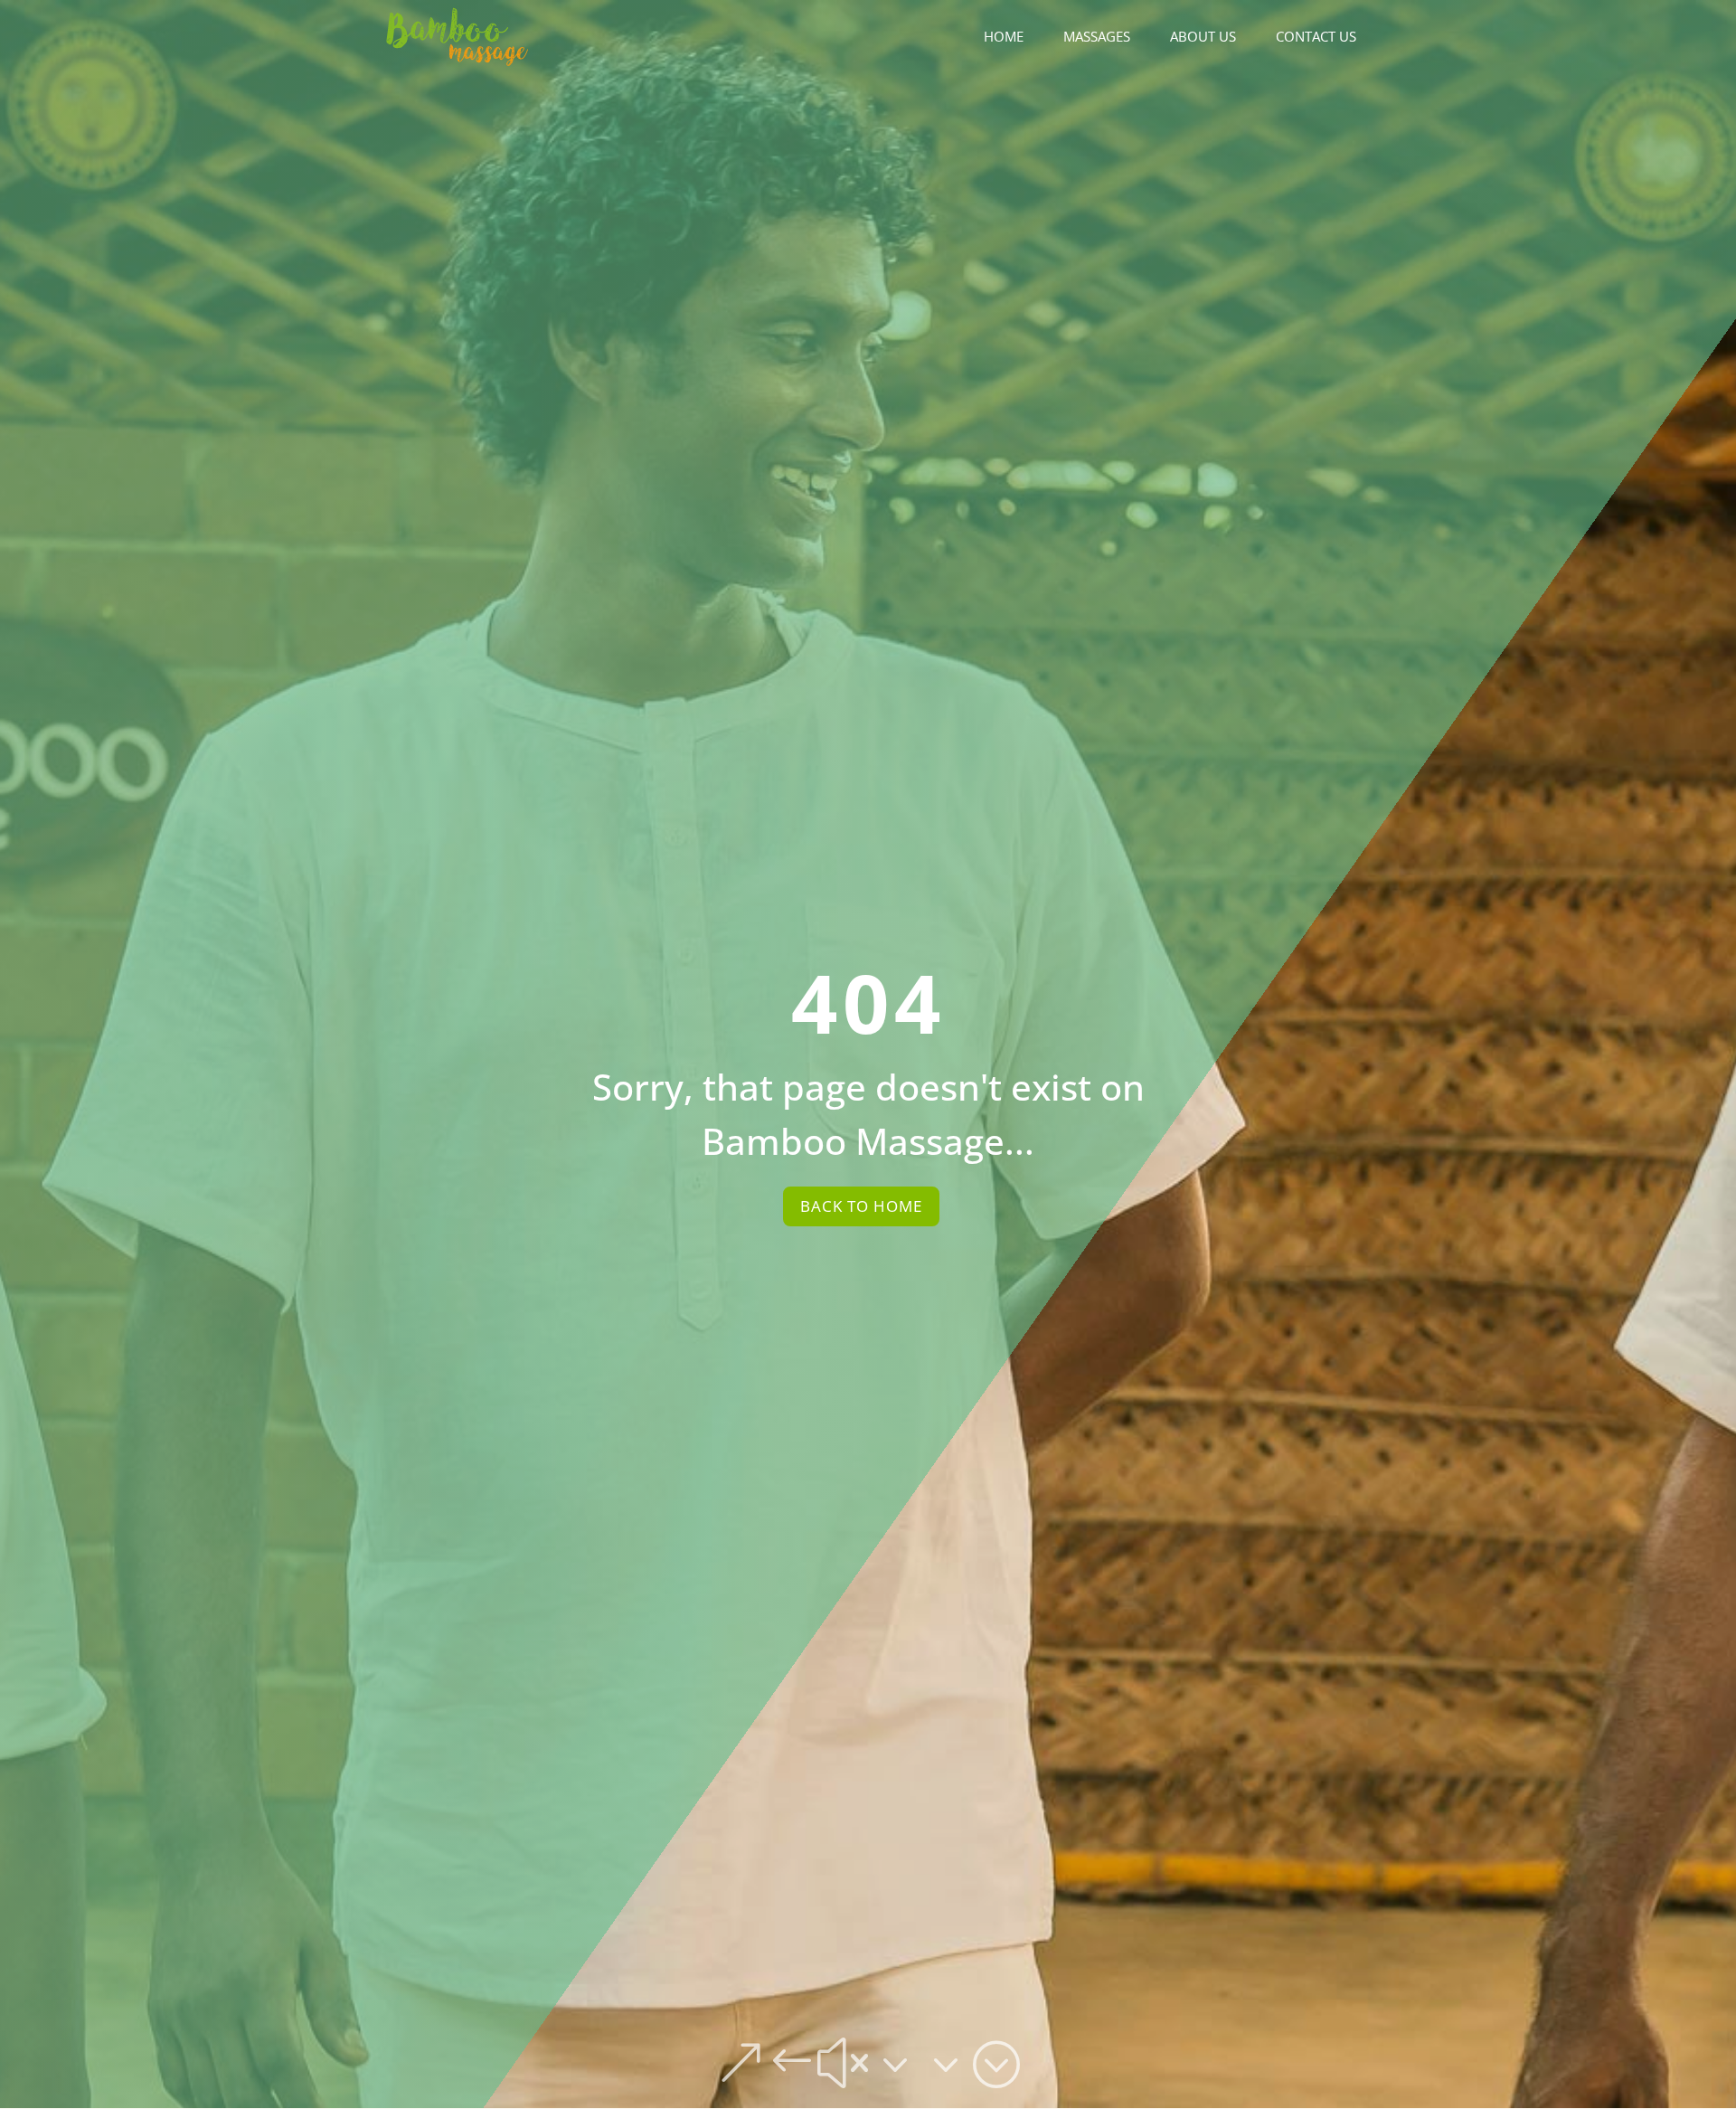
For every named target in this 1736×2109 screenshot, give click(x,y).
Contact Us (1316, 38)
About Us (1203, 38)
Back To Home (861, 1206)
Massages (1097, 38)
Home (1004, 38)
